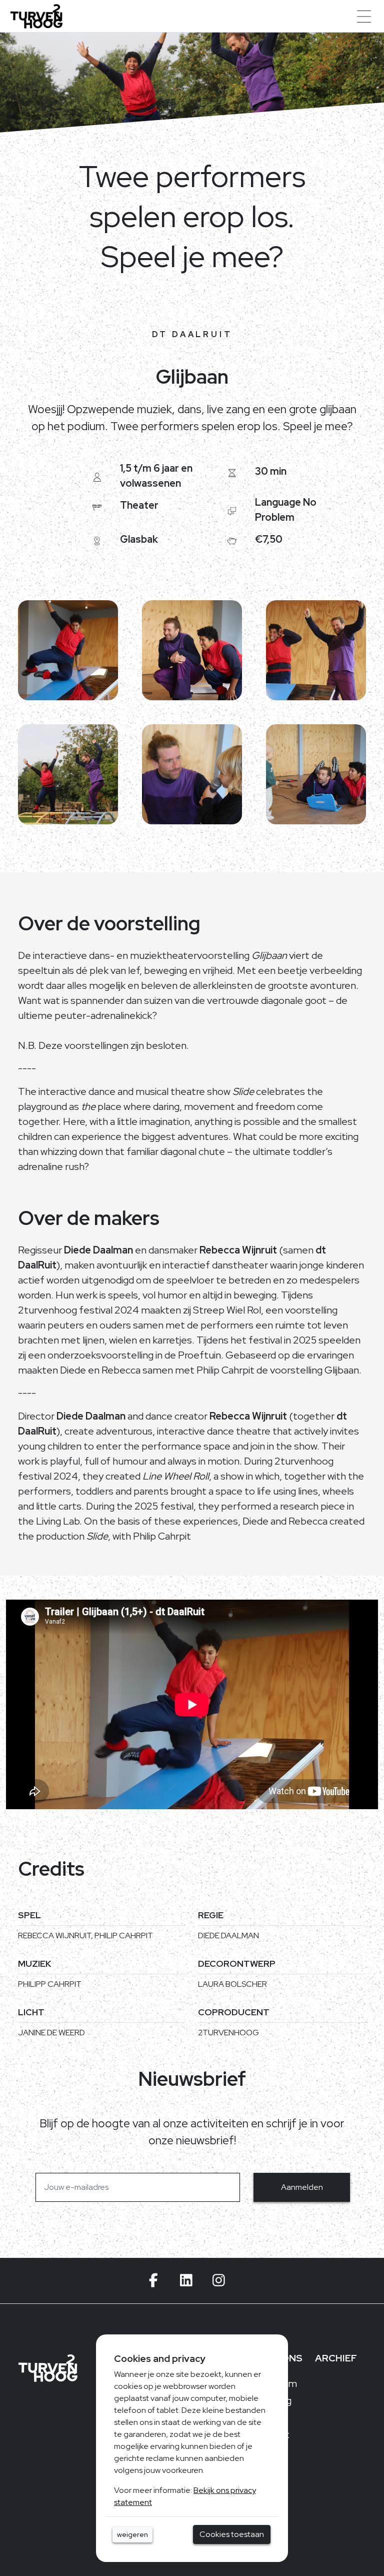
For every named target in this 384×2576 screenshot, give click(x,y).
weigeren (132, 2534)
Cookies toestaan (232, 2534)
